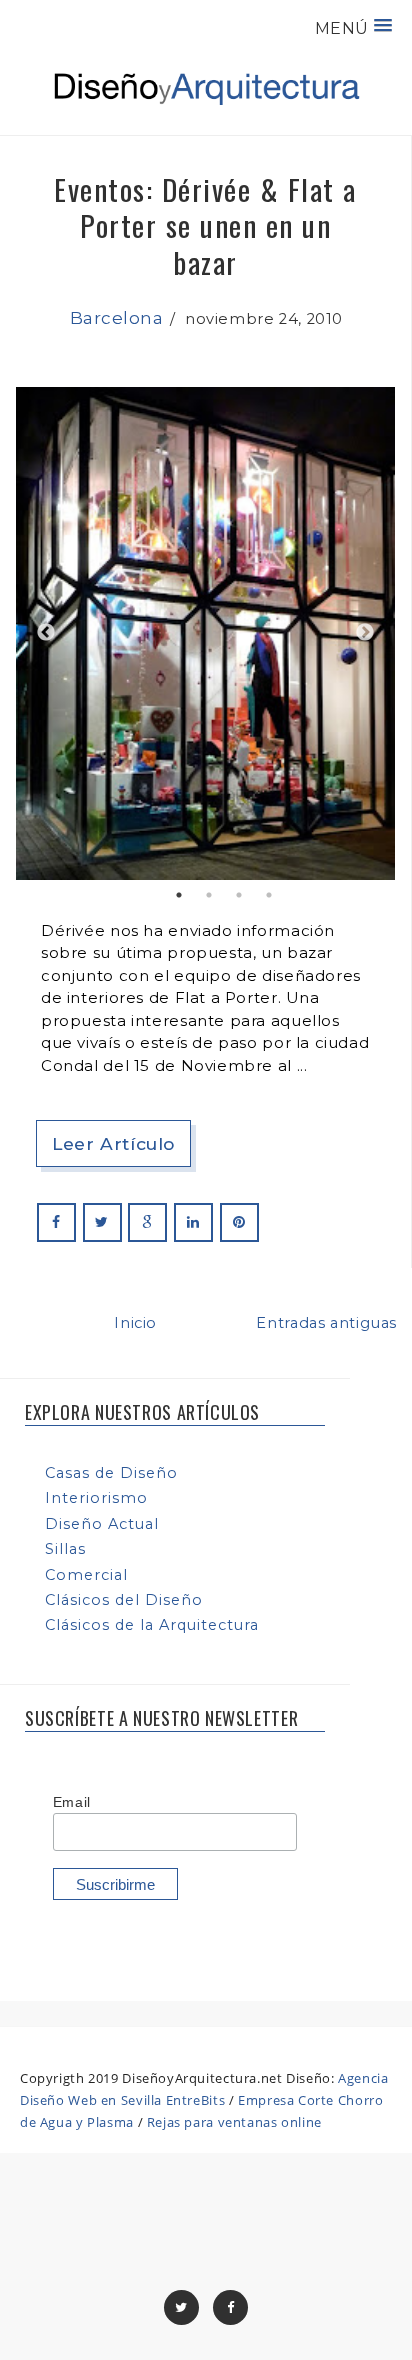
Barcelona (117, 318)
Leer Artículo (113, 1143)
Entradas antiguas (326, 1323)
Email (72, 1802)
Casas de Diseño (111, 1473)
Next (365, 633)
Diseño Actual (102, 1524)
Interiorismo (96, 1498)
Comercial (86, 1575)
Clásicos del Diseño (124, 1600)
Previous (46, 633)
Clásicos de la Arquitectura (152, 1625)
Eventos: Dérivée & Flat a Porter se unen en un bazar (205, 225)
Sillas (65, 1549)
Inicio (135, 1323)
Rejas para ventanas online (234, 2122)
